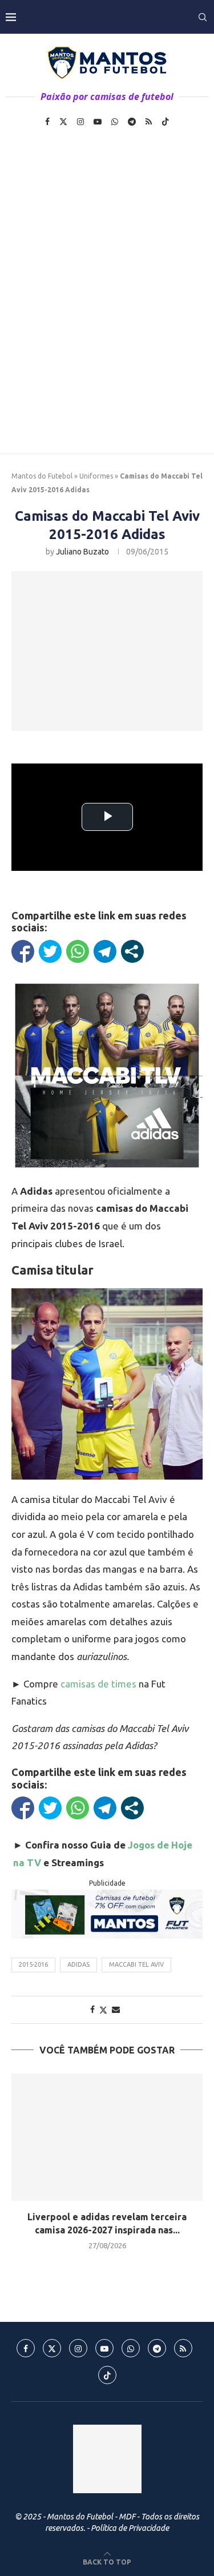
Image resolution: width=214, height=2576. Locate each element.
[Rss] (149, 122)
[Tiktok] (165, 122)
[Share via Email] (116, 2010)
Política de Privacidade (130, 2528)
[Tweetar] (50, 951)
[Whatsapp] (115, 122)
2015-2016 (33, 1964)
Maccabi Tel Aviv (136, 1964)
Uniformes (96, 476)
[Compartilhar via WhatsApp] (78, 951)
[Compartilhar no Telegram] (105, 951)
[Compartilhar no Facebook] (23, 951)
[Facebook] (47, 122)
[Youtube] (98, 122)
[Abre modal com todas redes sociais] (132, 951)
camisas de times (98, 1684)
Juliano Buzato (82, 552)
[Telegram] (132, 122)
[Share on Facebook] (92, 2010)
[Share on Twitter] (103, 2010)
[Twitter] (63, 122)
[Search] (203, 17)
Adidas (78, 1964)
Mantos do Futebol (42, 476)
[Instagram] (80, 122)
